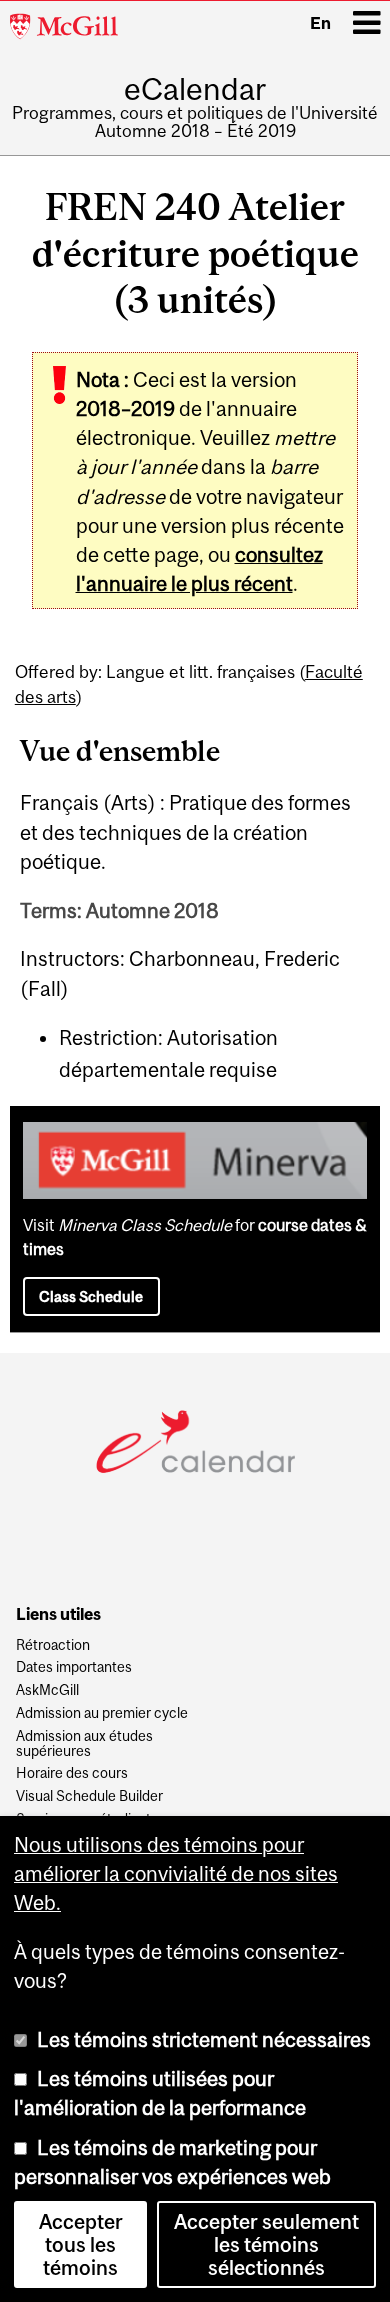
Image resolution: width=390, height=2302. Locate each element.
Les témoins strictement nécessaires (204, 2039)
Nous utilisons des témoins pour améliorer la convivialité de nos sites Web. (176, 1874)
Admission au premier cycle (102, 1713)
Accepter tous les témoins (81, 2244)
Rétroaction (53, 1645)
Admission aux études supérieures (84, 1744)
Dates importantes (74, 1667)
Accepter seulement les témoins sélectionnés (266, 2244)
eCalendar (195, 89)
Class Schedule (91, 1296)
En (320, 23)
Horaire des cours (72, 1773)
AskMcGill (47, 1690)
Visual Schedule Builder (89, 1796)
